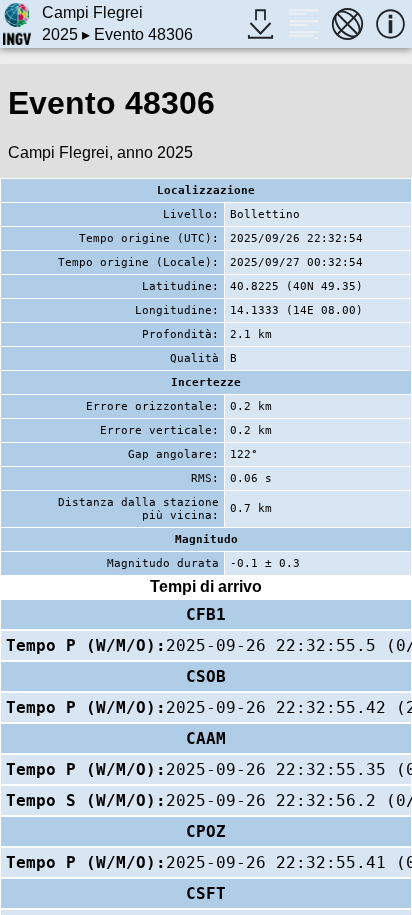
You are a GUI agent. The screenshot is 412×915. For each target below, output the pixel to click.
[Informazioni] (390, 23)
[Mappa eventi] (347, 23)
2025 (60, 34)
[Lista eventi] (303, 23)
